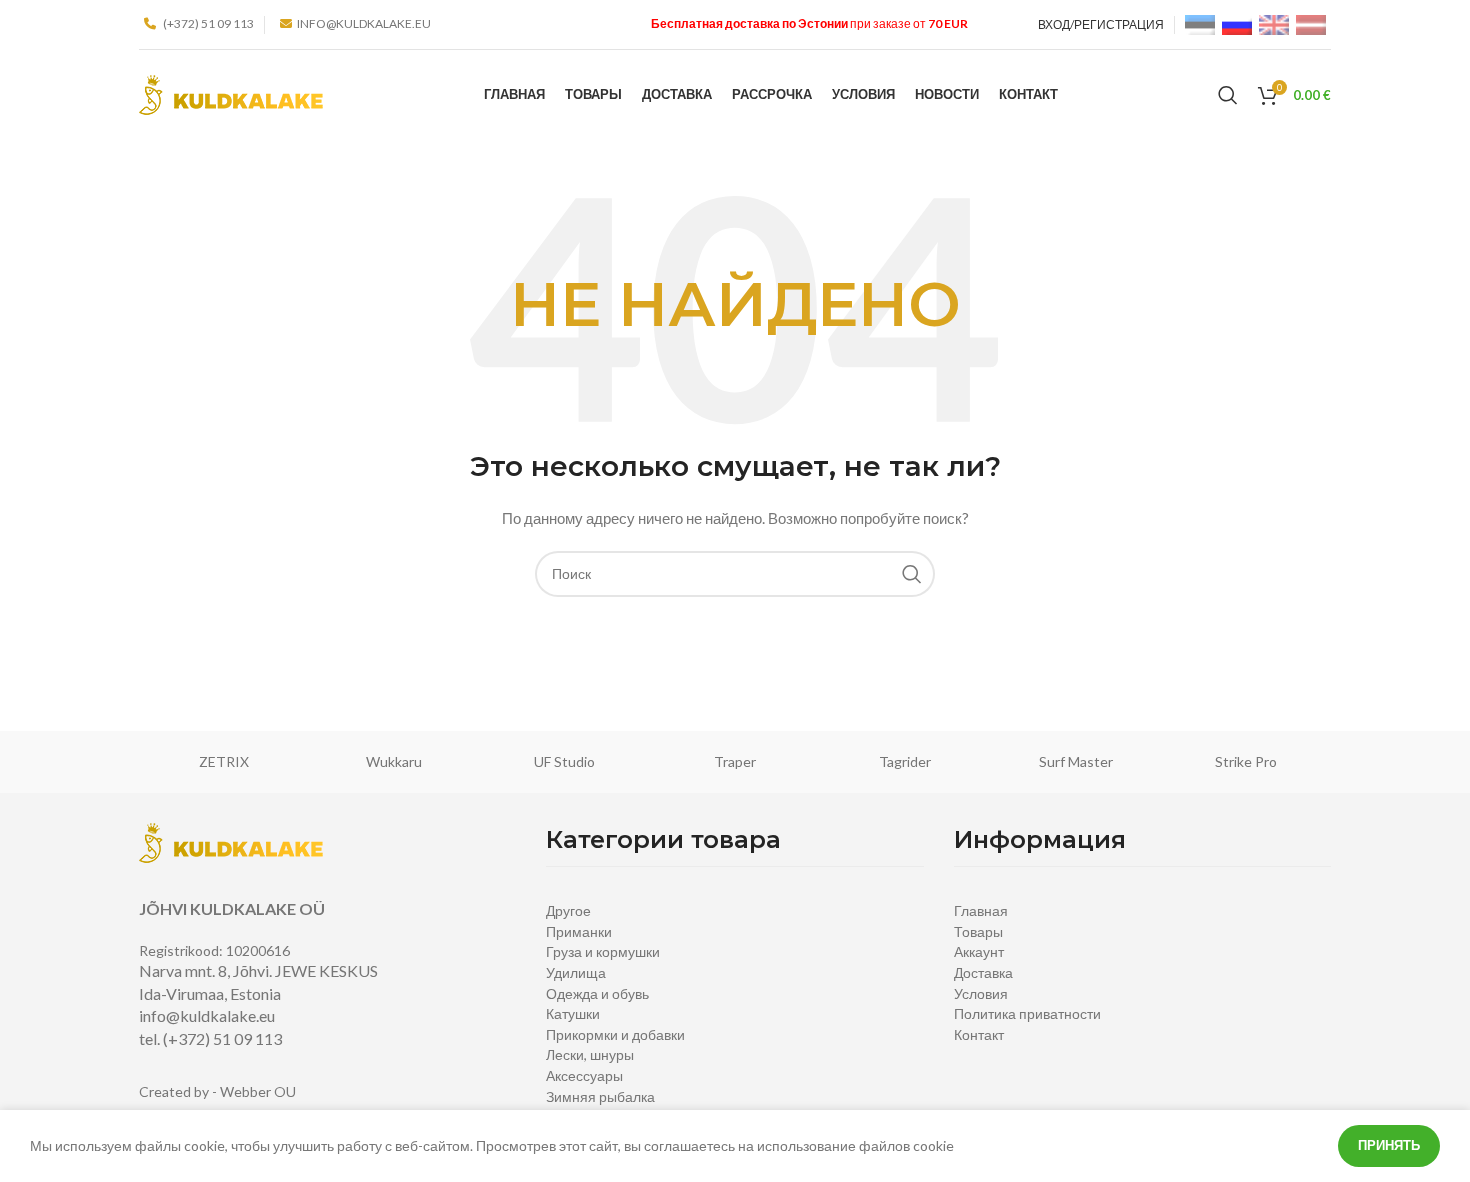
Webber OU (258, 1091)
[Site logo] (231, 93)
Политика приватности (1027, 1013)
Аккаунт (979, 951)
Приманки (579, 931)
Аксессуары (584, 1075)
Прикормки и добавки (615, 1034)
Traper (735, 761)
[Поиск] (1228, 95)
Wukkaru (394, 761)
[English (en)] (1274, 23)
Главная (981, 910)
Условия (981, 993)
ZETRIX (224, 761)
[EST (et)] (1200, 23)
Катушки (573, 1013)
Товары (978, 931)
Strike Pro (1246, 761)
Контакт (979, 1034)
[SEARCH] (912, 574)
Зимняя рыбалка (600, 1096)
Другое (568, 910)
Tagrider (905, 761)
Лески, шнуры (590, 1054)
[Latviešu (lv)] (1311, 23)
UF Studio (564, 761)
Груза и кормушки (603, 951)
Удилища (576, 972)
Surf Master (1076, 761)
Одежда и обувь (597, 993)
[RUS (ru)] (1237, 23)
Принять (1389, 1145)
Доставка (983, 972)
